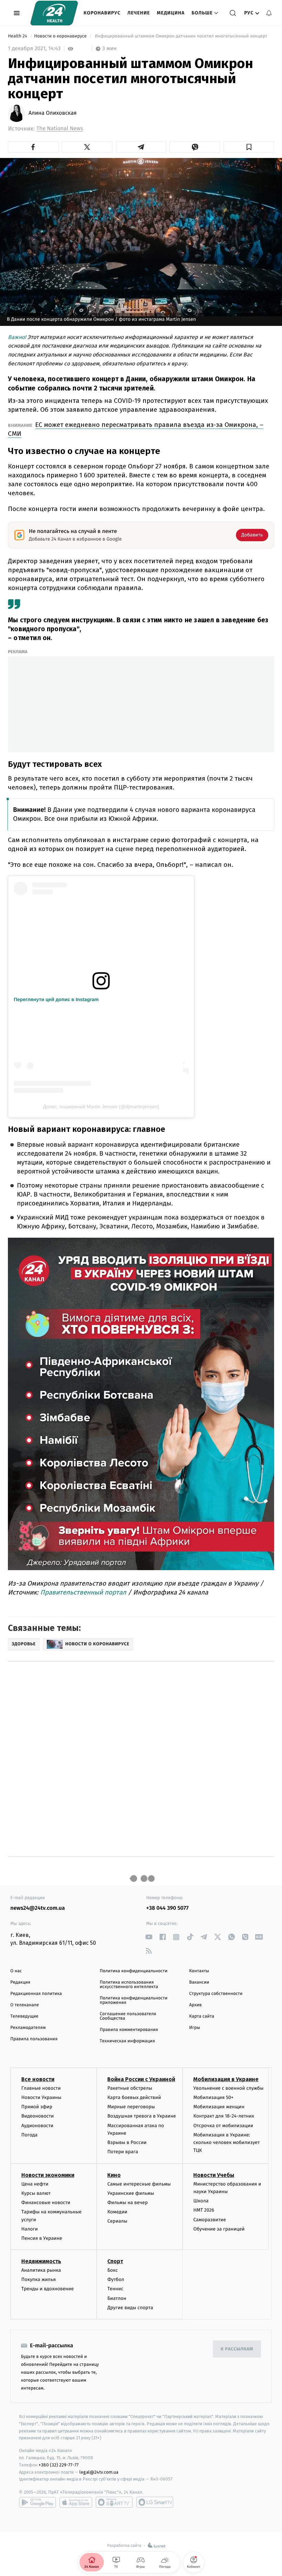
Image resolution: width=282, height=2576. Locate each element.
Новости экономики (48, 2175)
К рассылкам (237, 2349)
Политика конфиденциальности (134, 1971)
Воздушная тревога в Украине (142, 2116)
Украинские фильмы (131, 2193)
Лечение (139, 13)
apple (76, 2502)
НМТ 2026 (204, 2210)
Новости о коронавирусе (61, 36)
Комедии (117, 2212)
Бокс (112, 2270)
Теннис (115, 2289)
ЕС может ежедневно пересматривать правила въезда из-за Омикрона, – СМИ (136, 429)
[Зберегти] (249, 147)
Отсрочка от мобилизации (223, 2126)
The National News (60, 129)
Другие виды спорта (130, 2308)
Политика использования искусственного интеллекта (129, 1985)
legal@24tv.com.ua (99, 2472)
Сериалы (117, 2221)
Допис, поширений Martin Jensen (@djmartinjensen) (101, 1107)
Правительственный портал (84, 1592)
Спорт (115, 2261)
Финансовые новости (46, 2203)
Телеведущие (24, 2016)
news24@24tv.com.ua (38, 1908)
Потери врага (123, 2152)
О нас (16, 1971)
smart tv (114, 2502)
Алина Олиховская (53, 113)
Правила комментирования (129, 2030)
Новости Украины (41, 2097)
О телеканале (25, 2005)
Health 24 (18, 36)
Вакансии (199, 1982)
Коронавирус (102, 13)
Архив (196, 2005)
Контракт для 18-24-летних (224, 2116)
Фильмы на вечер (127, 2203)
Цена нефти (35, 2184)
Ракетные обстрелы (130, 2088)
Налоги (30, 2229)
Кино (114, 2175)
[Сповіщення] (269, 13)
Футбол (116, 2279)
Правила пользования (34, 2039)
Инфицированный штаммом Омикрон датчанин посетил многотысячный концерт (181, 36)
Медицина (171, 13)
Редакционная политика (36, 1994)
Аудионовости (37, 2126)
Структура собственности (216, 1994)
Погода (29, 2135)
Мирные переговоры (131, 2107)
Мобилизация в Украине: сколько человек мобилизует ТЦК (226, 2143)
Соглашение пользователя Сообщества (128, 2016)
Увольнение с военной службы (228, 2088)
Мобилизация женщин (219, 2107)
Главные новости (41, 2088)
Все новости (38, 2079)
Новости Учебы (214, 2175)
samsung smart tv (155, 2502)
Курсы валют (36, 2193)
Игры (195, 2028)
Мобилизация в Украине (226, 2079)
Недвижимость (41, 2261)
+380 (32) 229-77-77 (59, 2465)
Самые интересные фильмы (139, 2184)
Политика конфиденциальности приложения (134, 2000)
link (149, 1937)
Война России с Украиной (141, 2079)
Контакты (199, 1971)
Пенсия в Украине (42, 2238)
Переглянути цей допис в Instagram (56, 999)
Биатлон (117, 2298)
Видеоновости (38, 2116)
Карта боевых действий (134, 2097)
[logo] (54, 13)
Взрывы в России (127, 2142)
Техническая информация (127, 2041)
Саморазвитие (210, 2220)
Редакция (20, 1982)
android (37, 2502)
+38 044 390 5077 (167, 1908)
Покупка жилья (39, 2279)
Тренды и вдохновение (47, 2289)
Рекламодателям (28, 2028)
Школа (201, 2201)
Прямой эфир (37, 2107)
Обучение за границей (219, 2229)
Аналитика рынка (41, 2270)
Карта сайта (202, 2016)
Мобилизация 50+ (213, 2097)
